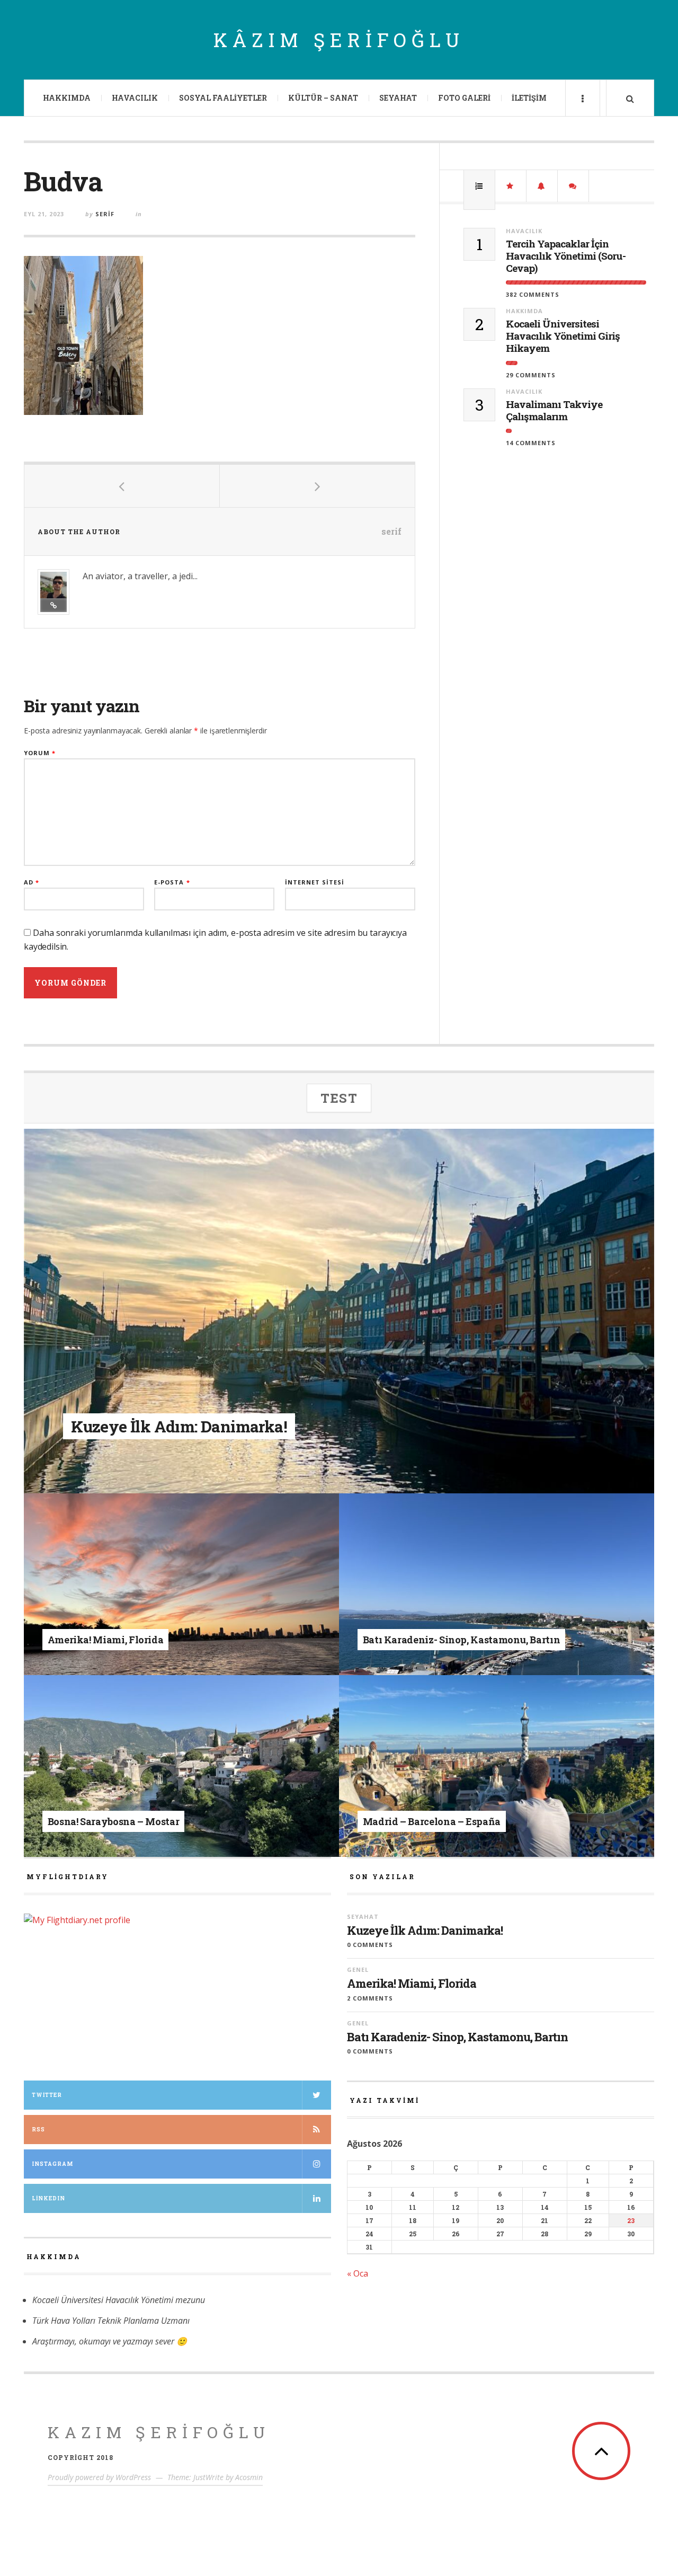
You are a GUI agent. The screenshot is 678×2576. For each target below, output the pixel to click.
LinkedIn (48, 2198)
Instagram (52, 2164)
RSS (38, 2130)
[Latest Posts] (542, 186)
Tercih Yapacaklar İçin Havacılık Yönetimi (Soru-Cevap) (566, 256)
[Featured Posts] (511, 186)
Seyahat (398, 98)
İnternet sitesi (315, 882)
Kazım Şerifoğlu (159, 2432)
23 (631, 2220)
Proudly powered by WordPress (99, 2477)
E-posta (172, 882)
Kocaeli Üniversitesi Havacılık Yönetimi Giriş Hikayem (563, 336)
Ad (32, 882)
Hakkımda (67, 98)
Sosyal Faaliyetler (223, 98)
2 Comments (370, 1998)
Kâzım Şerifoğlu (339, 40)
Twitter (47, 2095)
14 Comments (531, 443)
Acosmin (249, 2477)
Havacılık (135, 98)
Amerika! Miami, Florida (412, 1984)
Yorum (40, 753)
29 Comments (531, 375)
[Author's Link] (53, 605)
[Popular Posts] (479, 186)
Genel (124, 1623)
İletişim (529, 98)
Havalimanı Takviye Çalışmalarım (554, 411)
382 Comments (533, 294)
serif (105, 214)
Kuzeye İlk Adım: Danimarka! (425, 1931)
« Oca (358, 2273)
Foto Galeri (464, 98)
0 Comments (370, 1945)
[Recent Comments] (573, 186)
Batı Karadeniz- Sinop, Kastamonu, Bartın (457, 2037)
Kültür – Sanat (323, 98)
